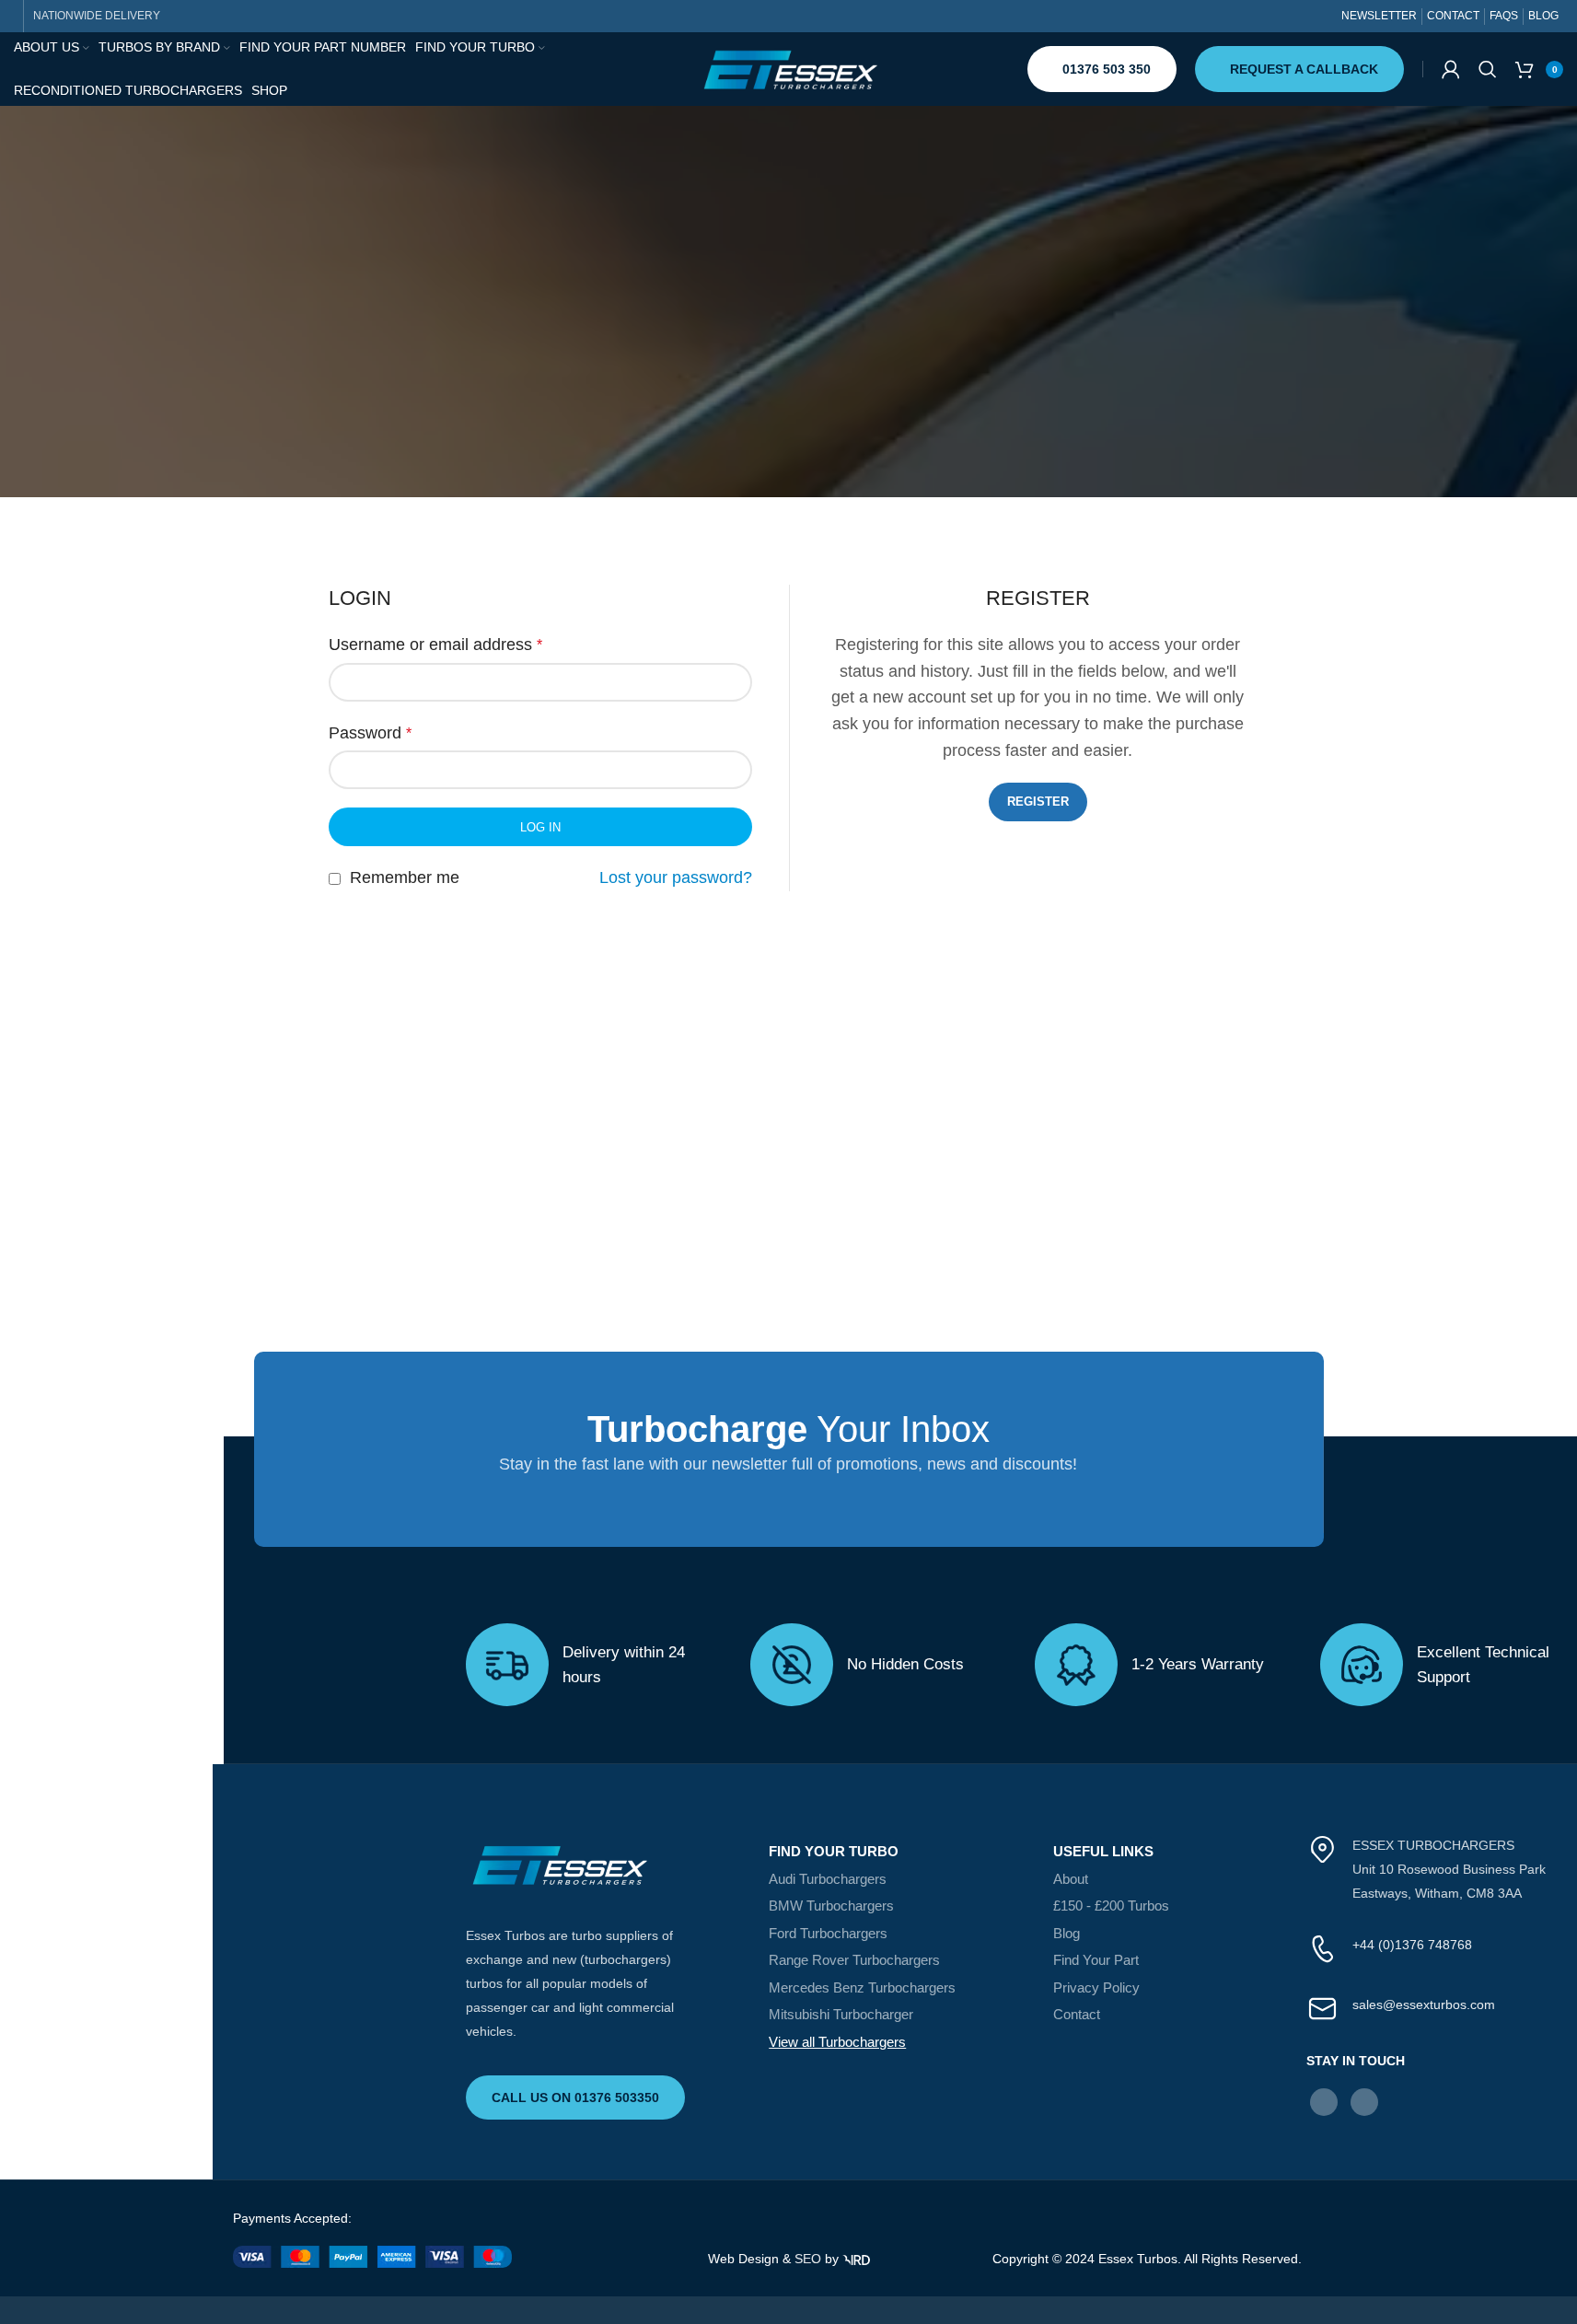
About (1071, 1879)
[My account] (1451, 69)
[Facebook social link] (1324, 2102)
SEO (808, 2259)
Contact (1077, 2014)
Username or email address (435, 645)
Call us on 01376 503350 (575, 2097)
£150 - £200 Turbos (1111, 1906)
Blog (1067, 1933)
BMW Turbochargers (831, 1906)
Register (1038, 802)
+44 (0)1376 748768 (1412, 1945)
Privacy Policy (1096, 1987)
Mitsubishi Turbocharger (841, 2014)
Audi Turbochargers (828, 1879)
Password (370, 733)
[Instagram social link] (1364, 2102)
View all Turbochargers (837, 2042)
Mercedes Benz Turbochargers (862, 1987)
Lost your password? (676, 877)
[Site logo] (789, 68)
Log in (540, 827)
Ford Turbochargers (828, 1933)
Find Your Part (1096, 1960)
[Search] (1488, 69)
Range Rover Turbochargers (854, 1960)
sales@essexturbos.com (1424, 2004)
